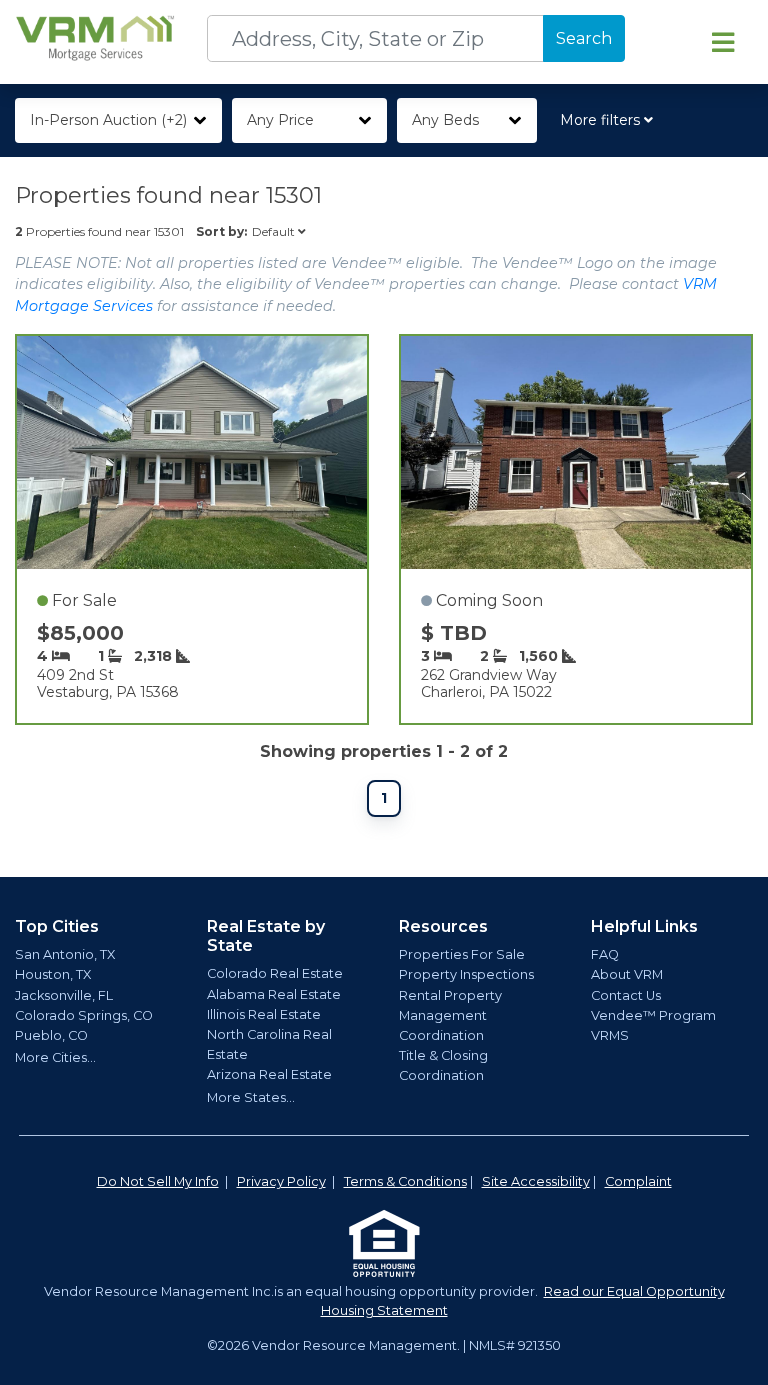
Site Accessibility (536, 1181)
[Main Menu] (723, 42)
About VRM (627, 974)
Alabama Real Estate (274, 994)
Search (584, 38)
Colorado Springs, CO (84, 1015)
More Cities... (55, 1057)
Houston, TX (53, 974)
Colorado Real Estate (275, 973)
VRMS (610, 1035)
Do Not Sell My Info (158, 1181)
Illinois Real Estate (264, 1014)
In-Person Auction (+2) (108, 120)
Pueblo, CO (51, 1035)
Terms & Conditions (405, 1181)
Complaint (638, 1181)
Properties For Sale (462, 954)
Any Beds (445, 120)
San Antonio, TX (65, 954)
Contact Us (626, 995)
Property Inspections (466, 974)
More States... (251, 1097)
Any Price (280, 120)
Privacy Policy (281, 1181)
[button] (610, 120)
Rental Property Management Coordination (450, 1015)
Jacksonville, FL (64, 995)
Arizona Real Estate (269, 1074)
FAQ (605, 954)
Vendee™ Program (653, 1015)
